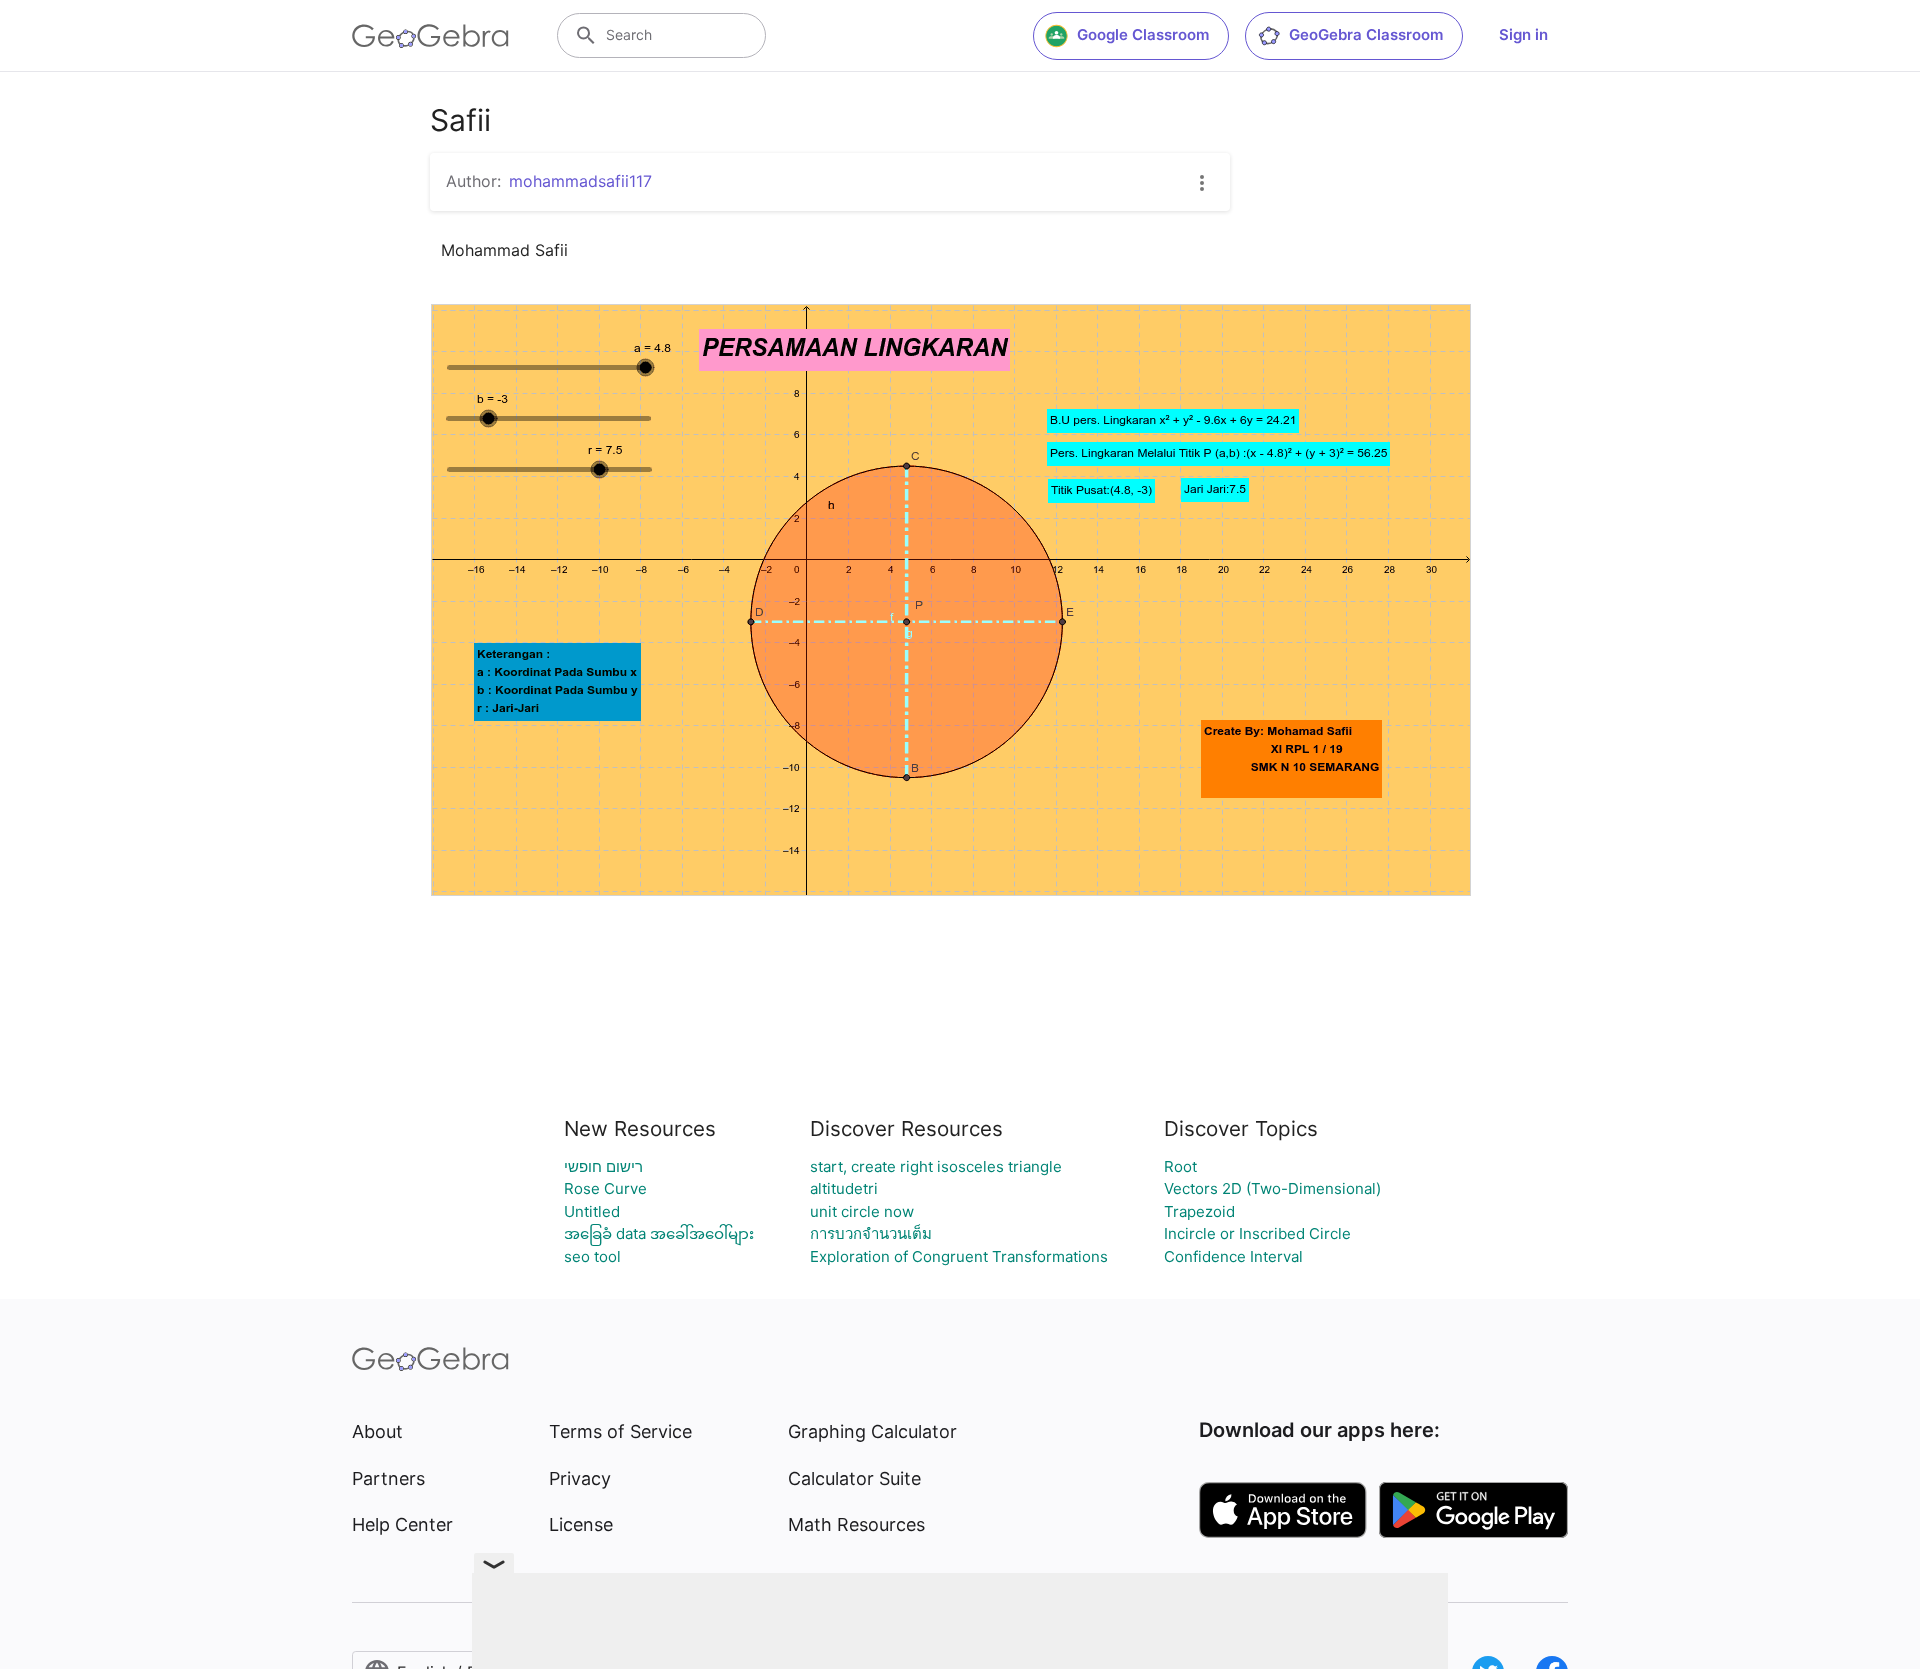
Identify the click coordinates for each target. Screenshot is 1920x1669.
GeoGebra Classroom (1366, 34)
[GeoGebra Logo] (430, 36)
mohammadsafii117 (580, 181)
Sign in (1523, 34)
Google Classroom (1143, 34)
